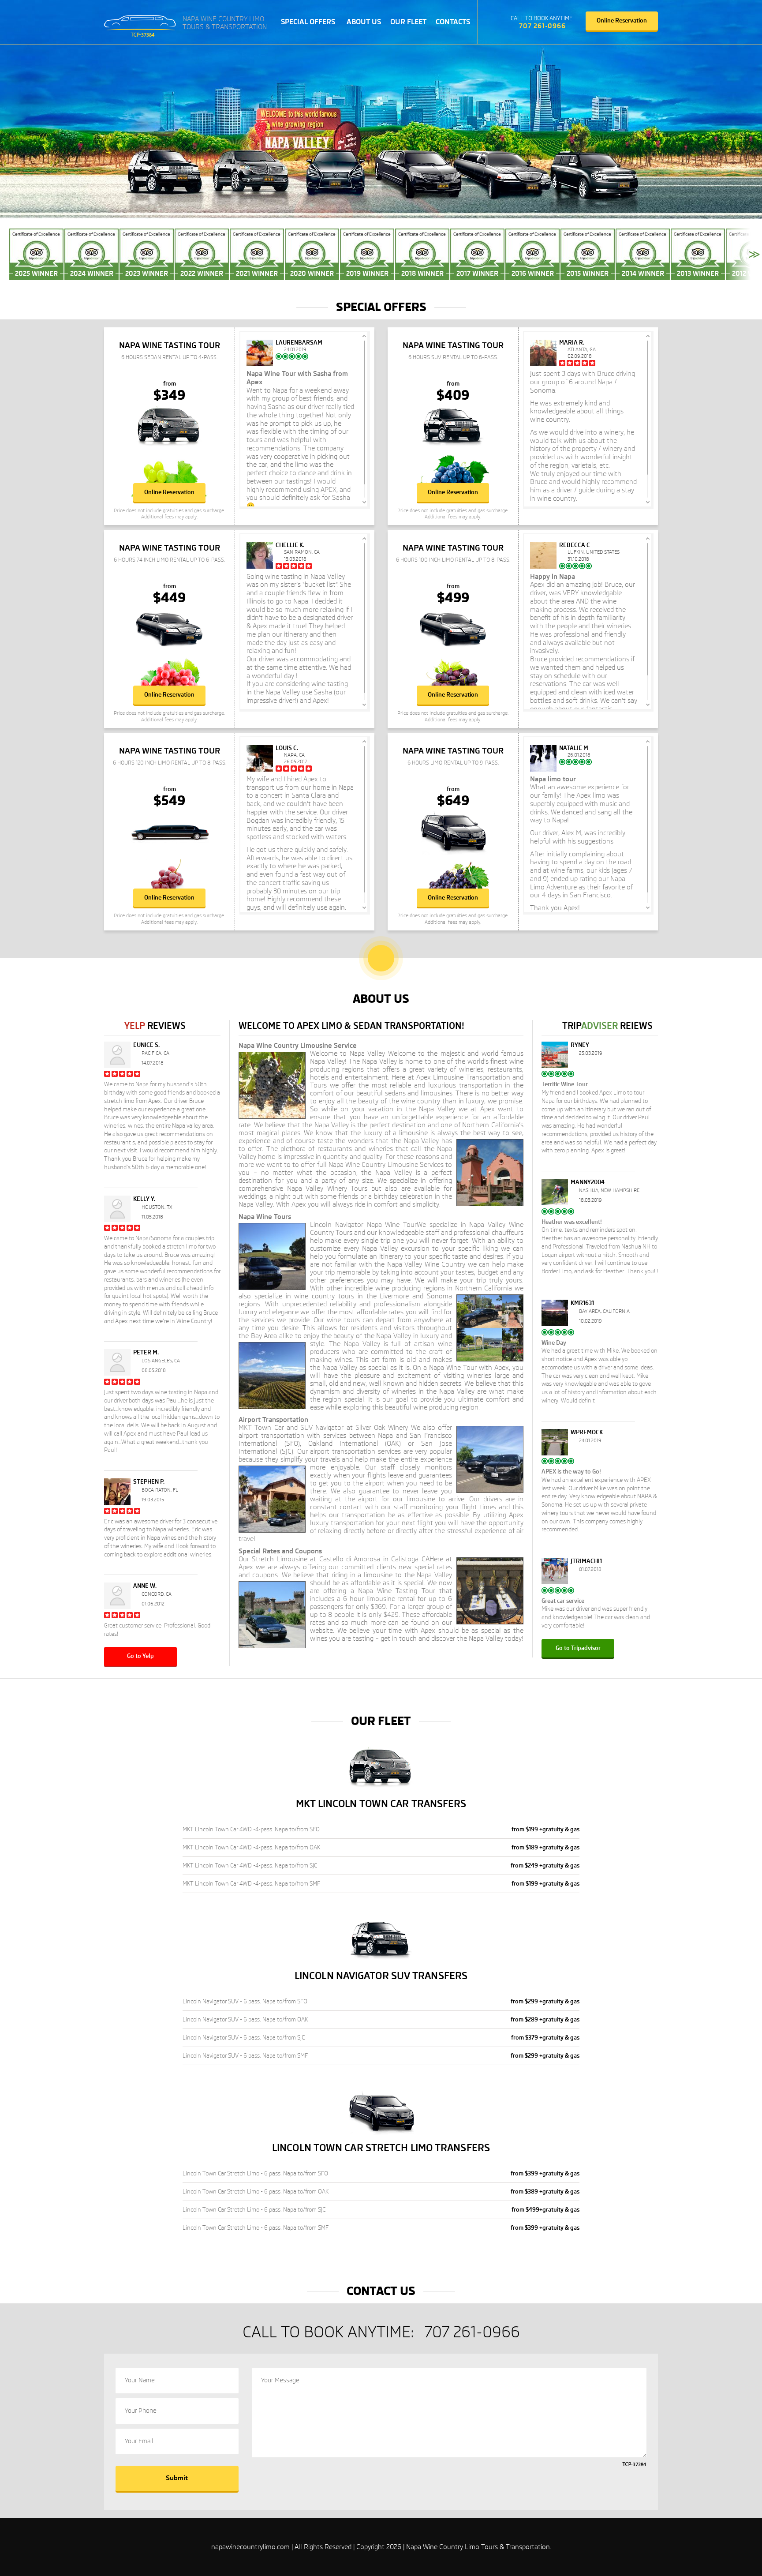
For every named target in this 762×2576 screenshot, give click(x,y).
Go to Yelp (140, 1656)
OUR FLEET (408, 22)
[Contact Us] (497, 22)
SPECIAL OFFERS (308, 22)
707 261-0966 (542, 26)
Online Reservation (622, 21)
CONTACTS (453, 22)
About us (364, 22)
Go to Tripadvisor (578, 1648)
